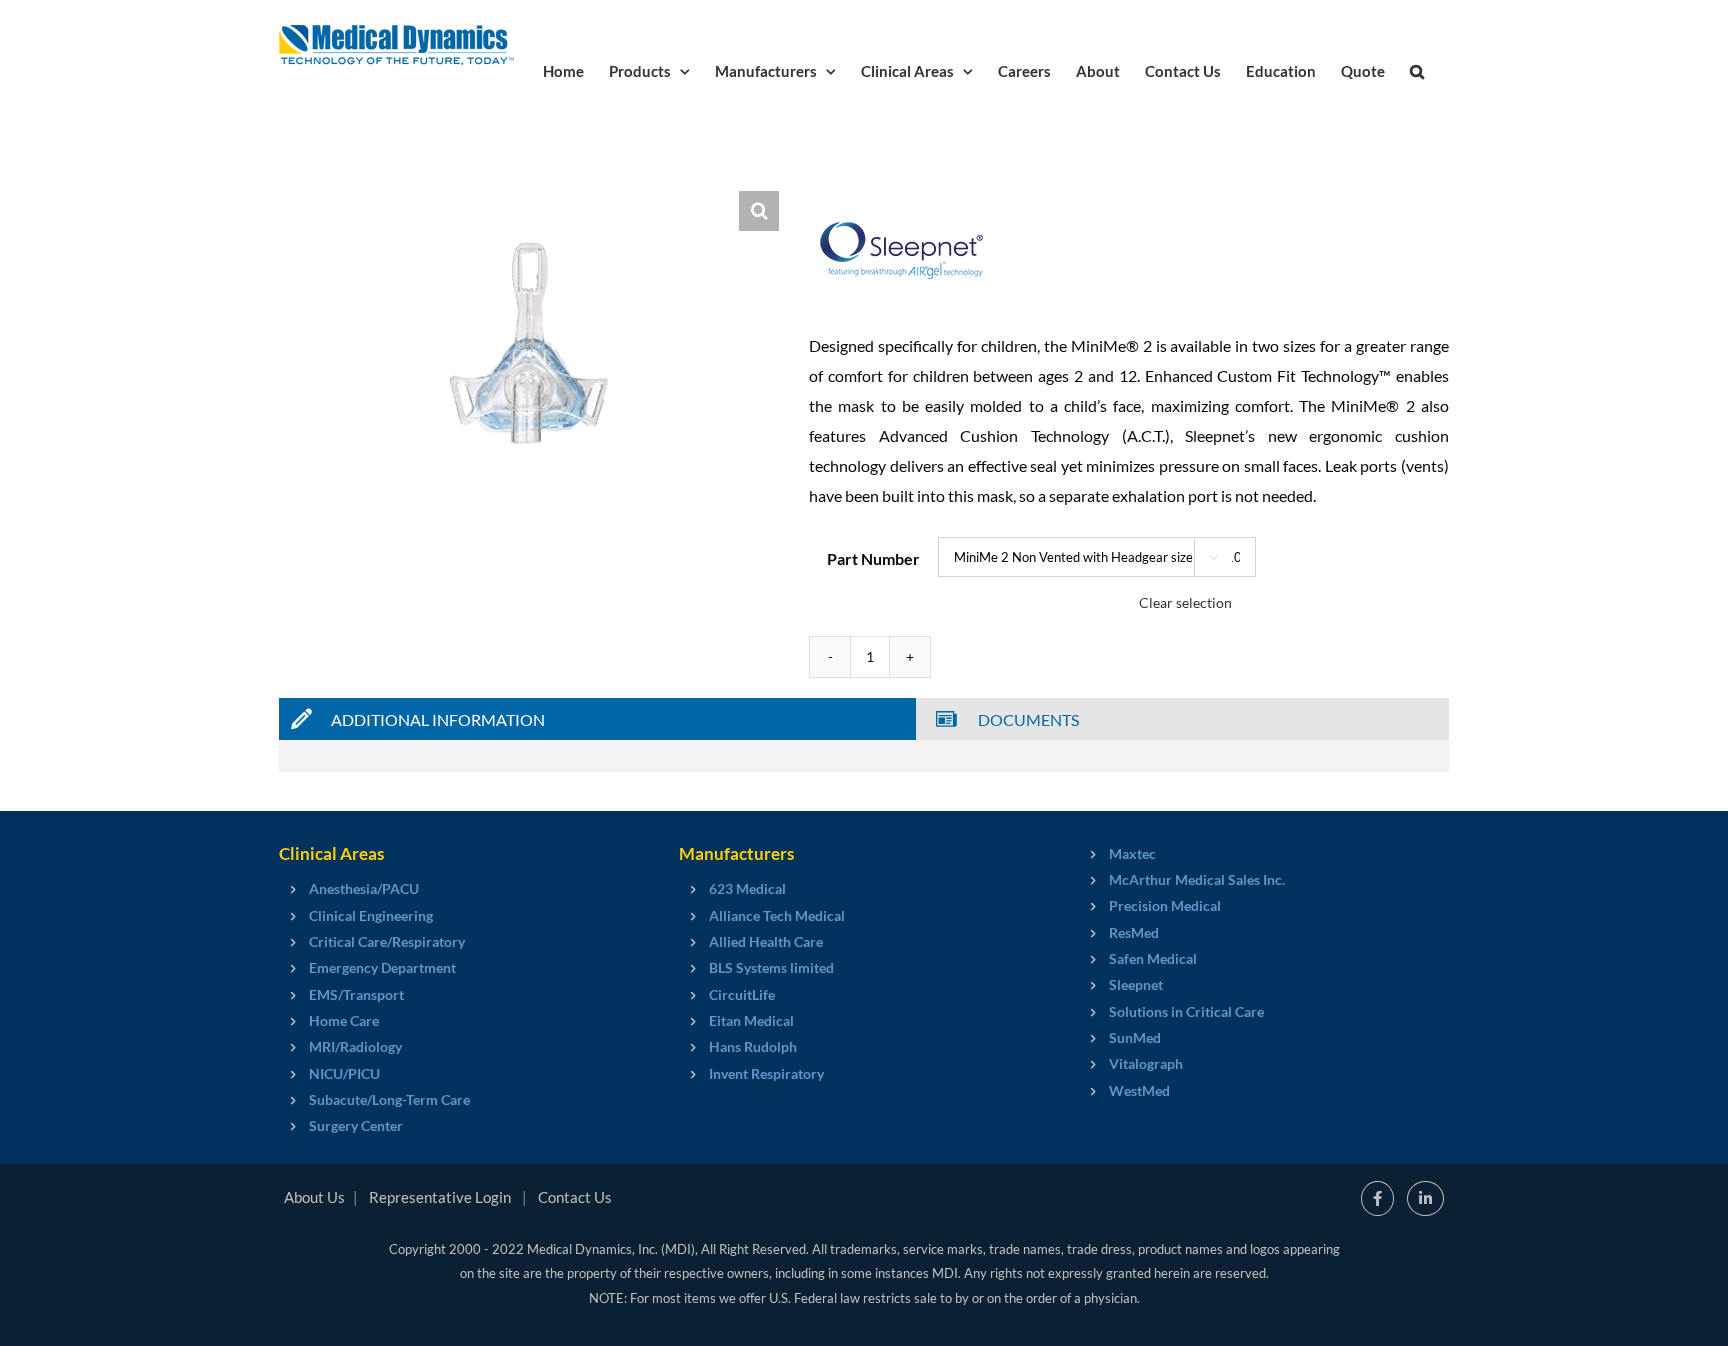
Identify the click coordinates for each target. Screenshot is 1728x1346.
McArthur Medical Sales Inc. (1197, 879)
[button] (1417, 70)
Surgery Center (356, 1125)
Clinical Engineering (371, 915)
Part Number (873, 558)
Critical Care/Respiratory (387, 941)
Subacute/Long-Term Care (389, 1099)
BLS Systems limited (771, 967)
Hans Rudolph (753, 1046)
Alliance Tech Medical (777, 915)
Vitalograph (1146, 1063)
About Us (314, 1197)
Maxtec (1132, 853)
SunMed (1135, 1037)
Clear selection (1185, 602)
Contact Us (575, 1197)
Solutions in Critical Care (1186, 1011)
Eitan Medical (751, 1020)
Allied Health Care (766, 941)
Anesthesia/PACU (364, 888)
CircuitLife (742, 994)
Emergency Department (382, 967)
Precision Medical (1165, 905)
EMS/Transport (356, 994)
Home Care (344, 1020)
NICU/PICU (344, 1073)
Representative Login (440, 1197)
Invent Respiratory (766, 1073)
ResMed (1134, 932)
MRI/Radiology (355, 1046)
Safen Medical (1153, 958)
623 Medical (747, 888)
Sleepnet (1136, 984)
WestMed (1139, 1090)
